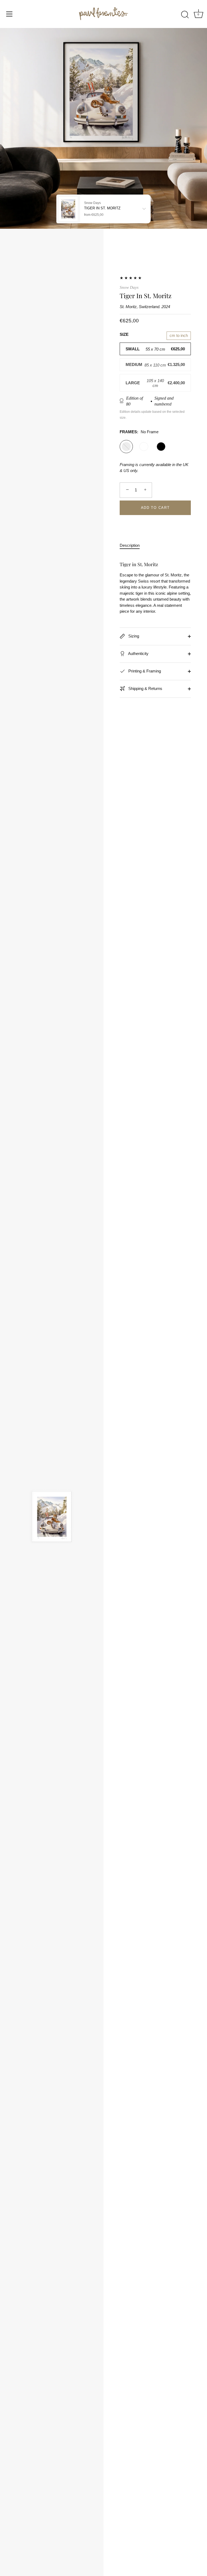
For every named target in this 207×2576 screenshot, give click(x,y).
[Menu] (9, 14)
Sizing (133, 636)
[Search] (185, 15)
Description (130, 545)
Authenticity (138, 653)
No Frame (126, 447)
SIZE (124, 334)
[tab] (132, 546)
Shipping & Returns (145, 688)
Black (161, 447)
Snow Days (129, 287)
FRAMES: (139, 432)
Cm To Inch (179, 335)
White (144, 447)
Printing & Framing (144, 671)
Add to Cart (155, 508)
